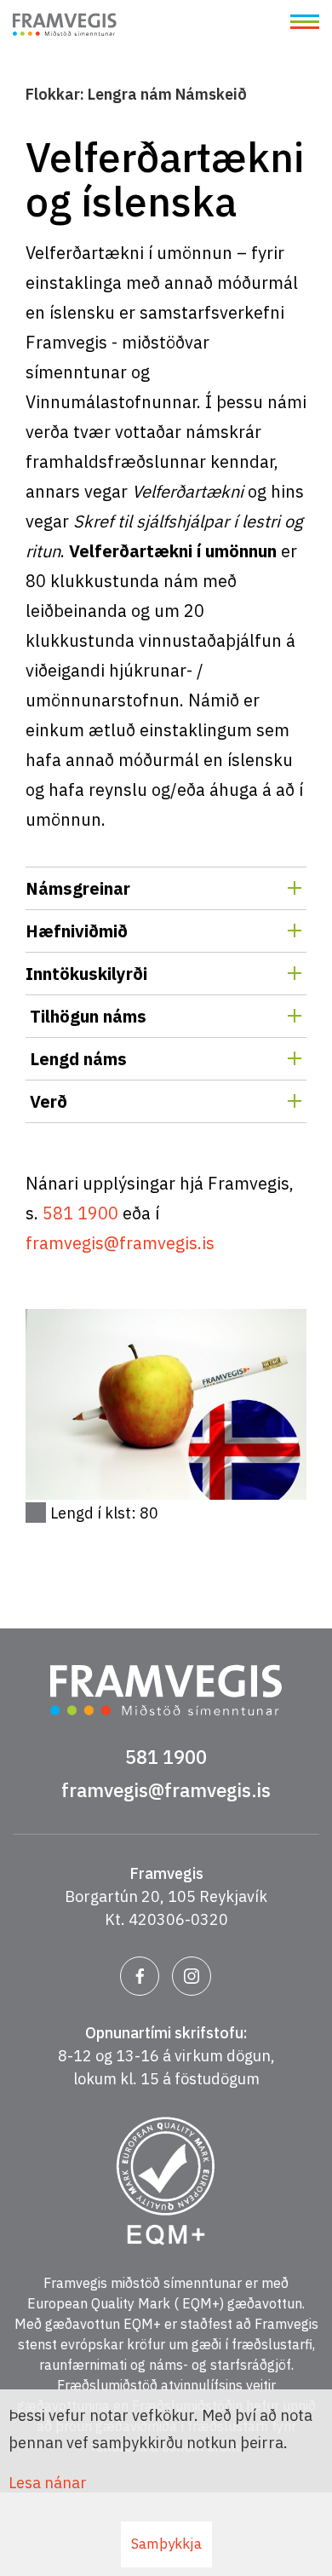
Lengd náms (76, 1059)
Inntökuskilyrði (86, 974)
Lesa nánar (48, 2483)
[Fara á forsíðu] (65, 27)
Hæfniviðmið (77, 931)
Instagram (192, 1976)
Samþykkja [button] (166, 2544)
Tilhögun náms (86, 1016)
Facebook (140, 1976)
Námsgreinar (78, 888)
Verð (46, 1101)
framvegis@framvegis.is (120, 1243)
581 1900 (80, 1213)
